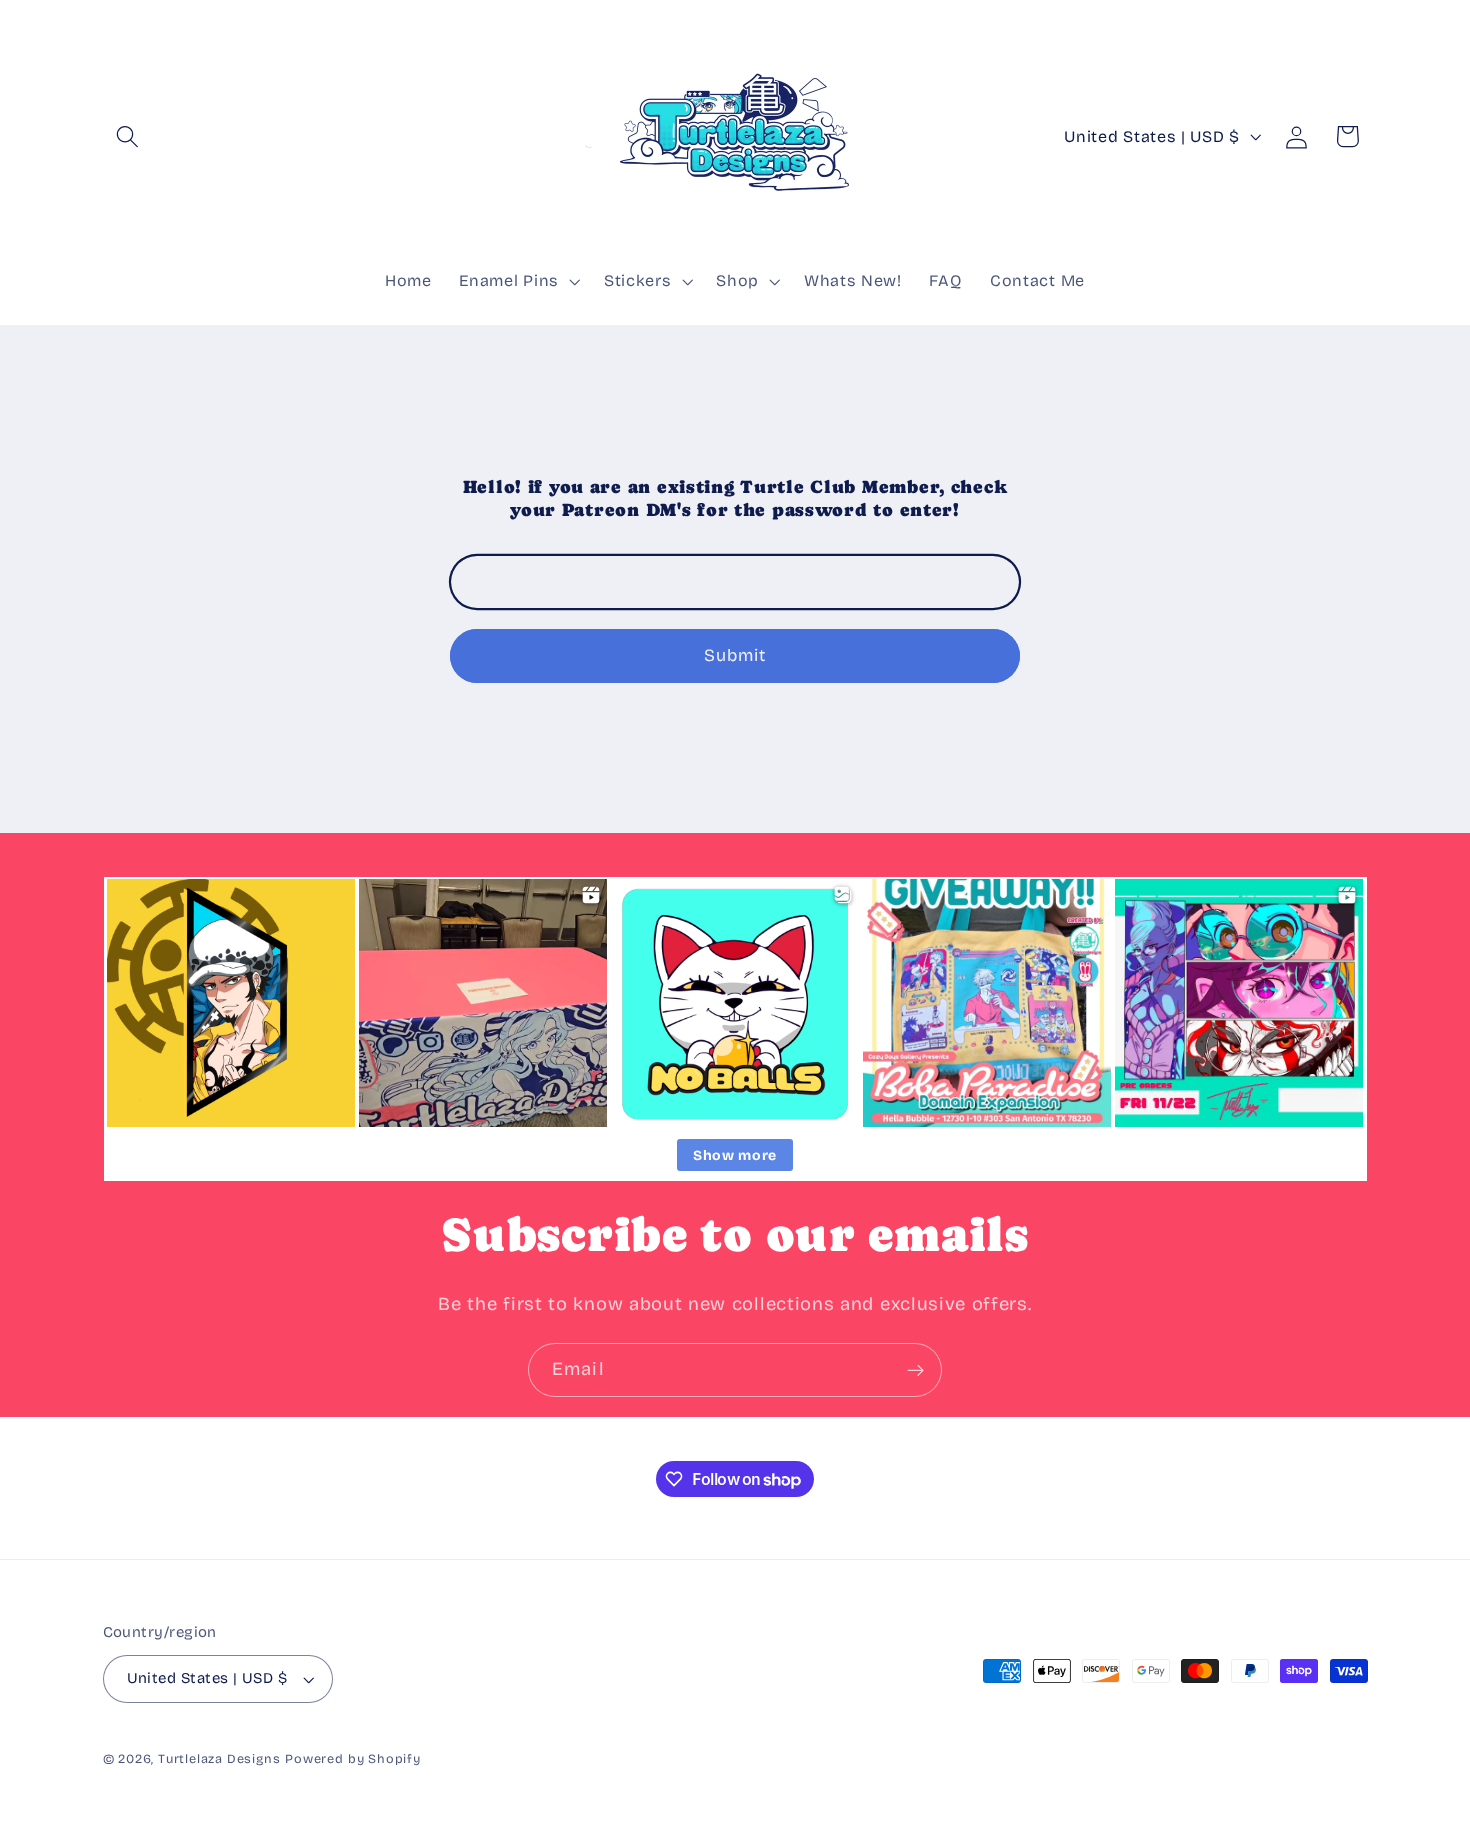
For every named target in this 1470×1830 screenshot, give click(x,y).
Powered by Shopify (353, 1758)
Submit (735, 655)
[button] (128, 136)
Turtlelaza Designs (219, 1758)
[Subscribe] (915, 1370)
